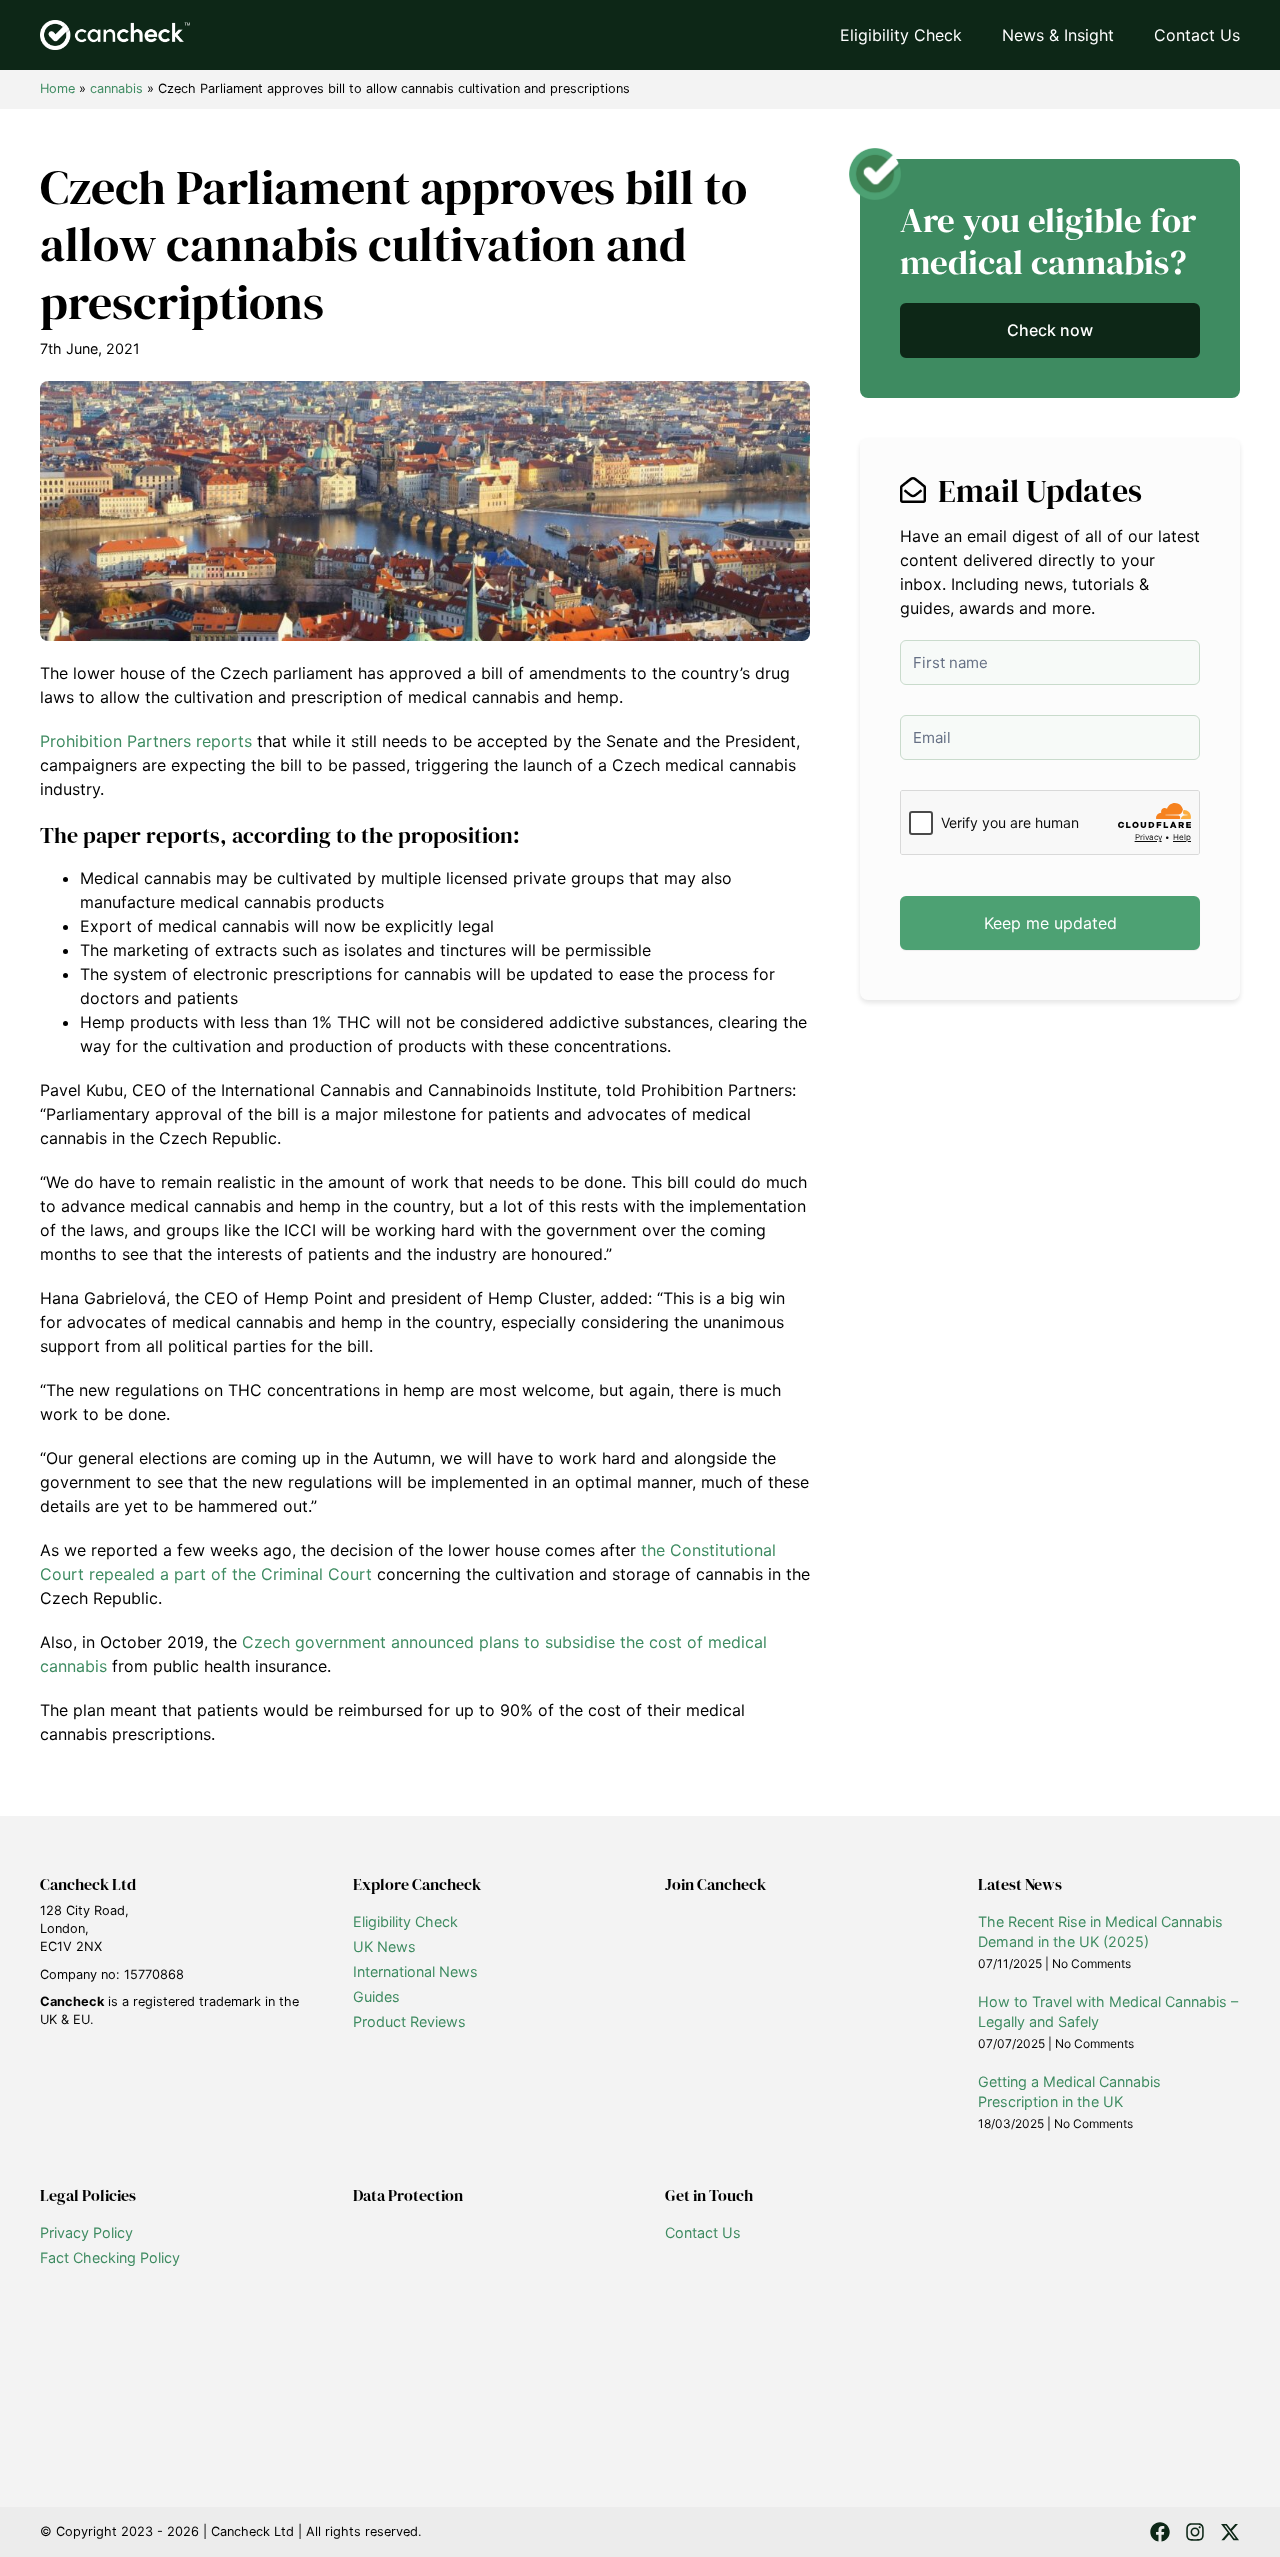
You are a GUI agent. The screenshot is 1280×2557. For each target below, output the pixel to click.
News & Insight (1058, 35)
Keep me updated (1050, 923)
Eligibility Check (901, 35)
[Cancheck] (115, 35)
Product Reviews (409, 2021)
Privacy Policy (86, 2232)
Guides (376, 1996)
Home (57, 88)
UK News (384, 1946)
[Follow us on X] (1230, 2532)
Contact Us (1197, 35)
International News (415, 1971)
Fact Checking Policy (110, 2257)
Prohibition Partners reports (146, 741)
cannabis (116, 88)
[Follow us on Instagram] (1195, 2532)
